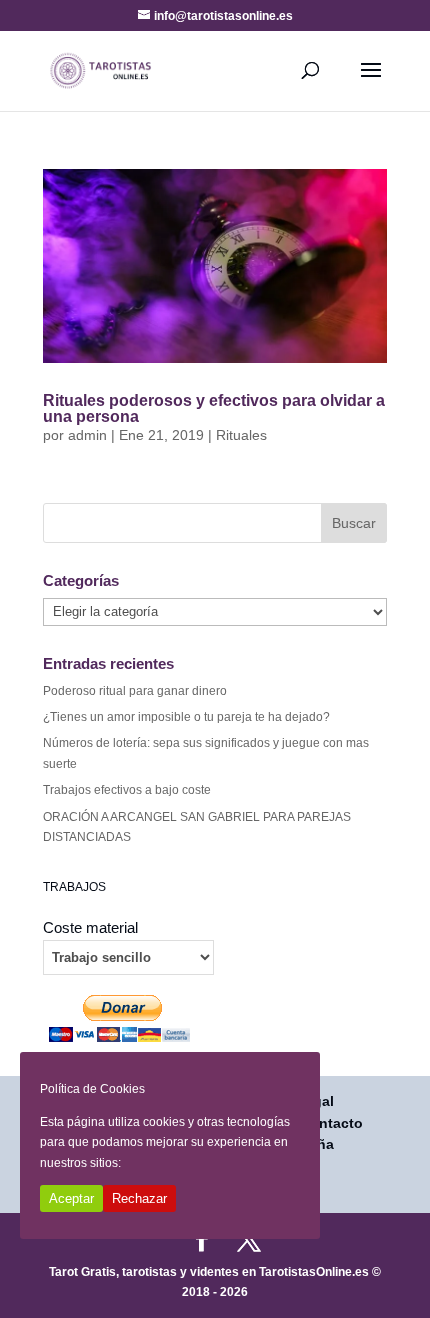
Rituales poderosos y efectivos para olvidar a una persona (214, 408)
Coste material (90, 928)
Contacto (331, 1123)
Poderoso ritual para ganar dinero (135, 691)
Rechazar (139, 1198)
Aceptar (71, 1198)
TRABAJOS (74, 887)
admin (87, 435)
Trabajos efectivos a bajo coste (127, 790)
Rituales (241, 435)
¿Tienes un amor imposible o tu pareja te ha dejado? (186, 717)
